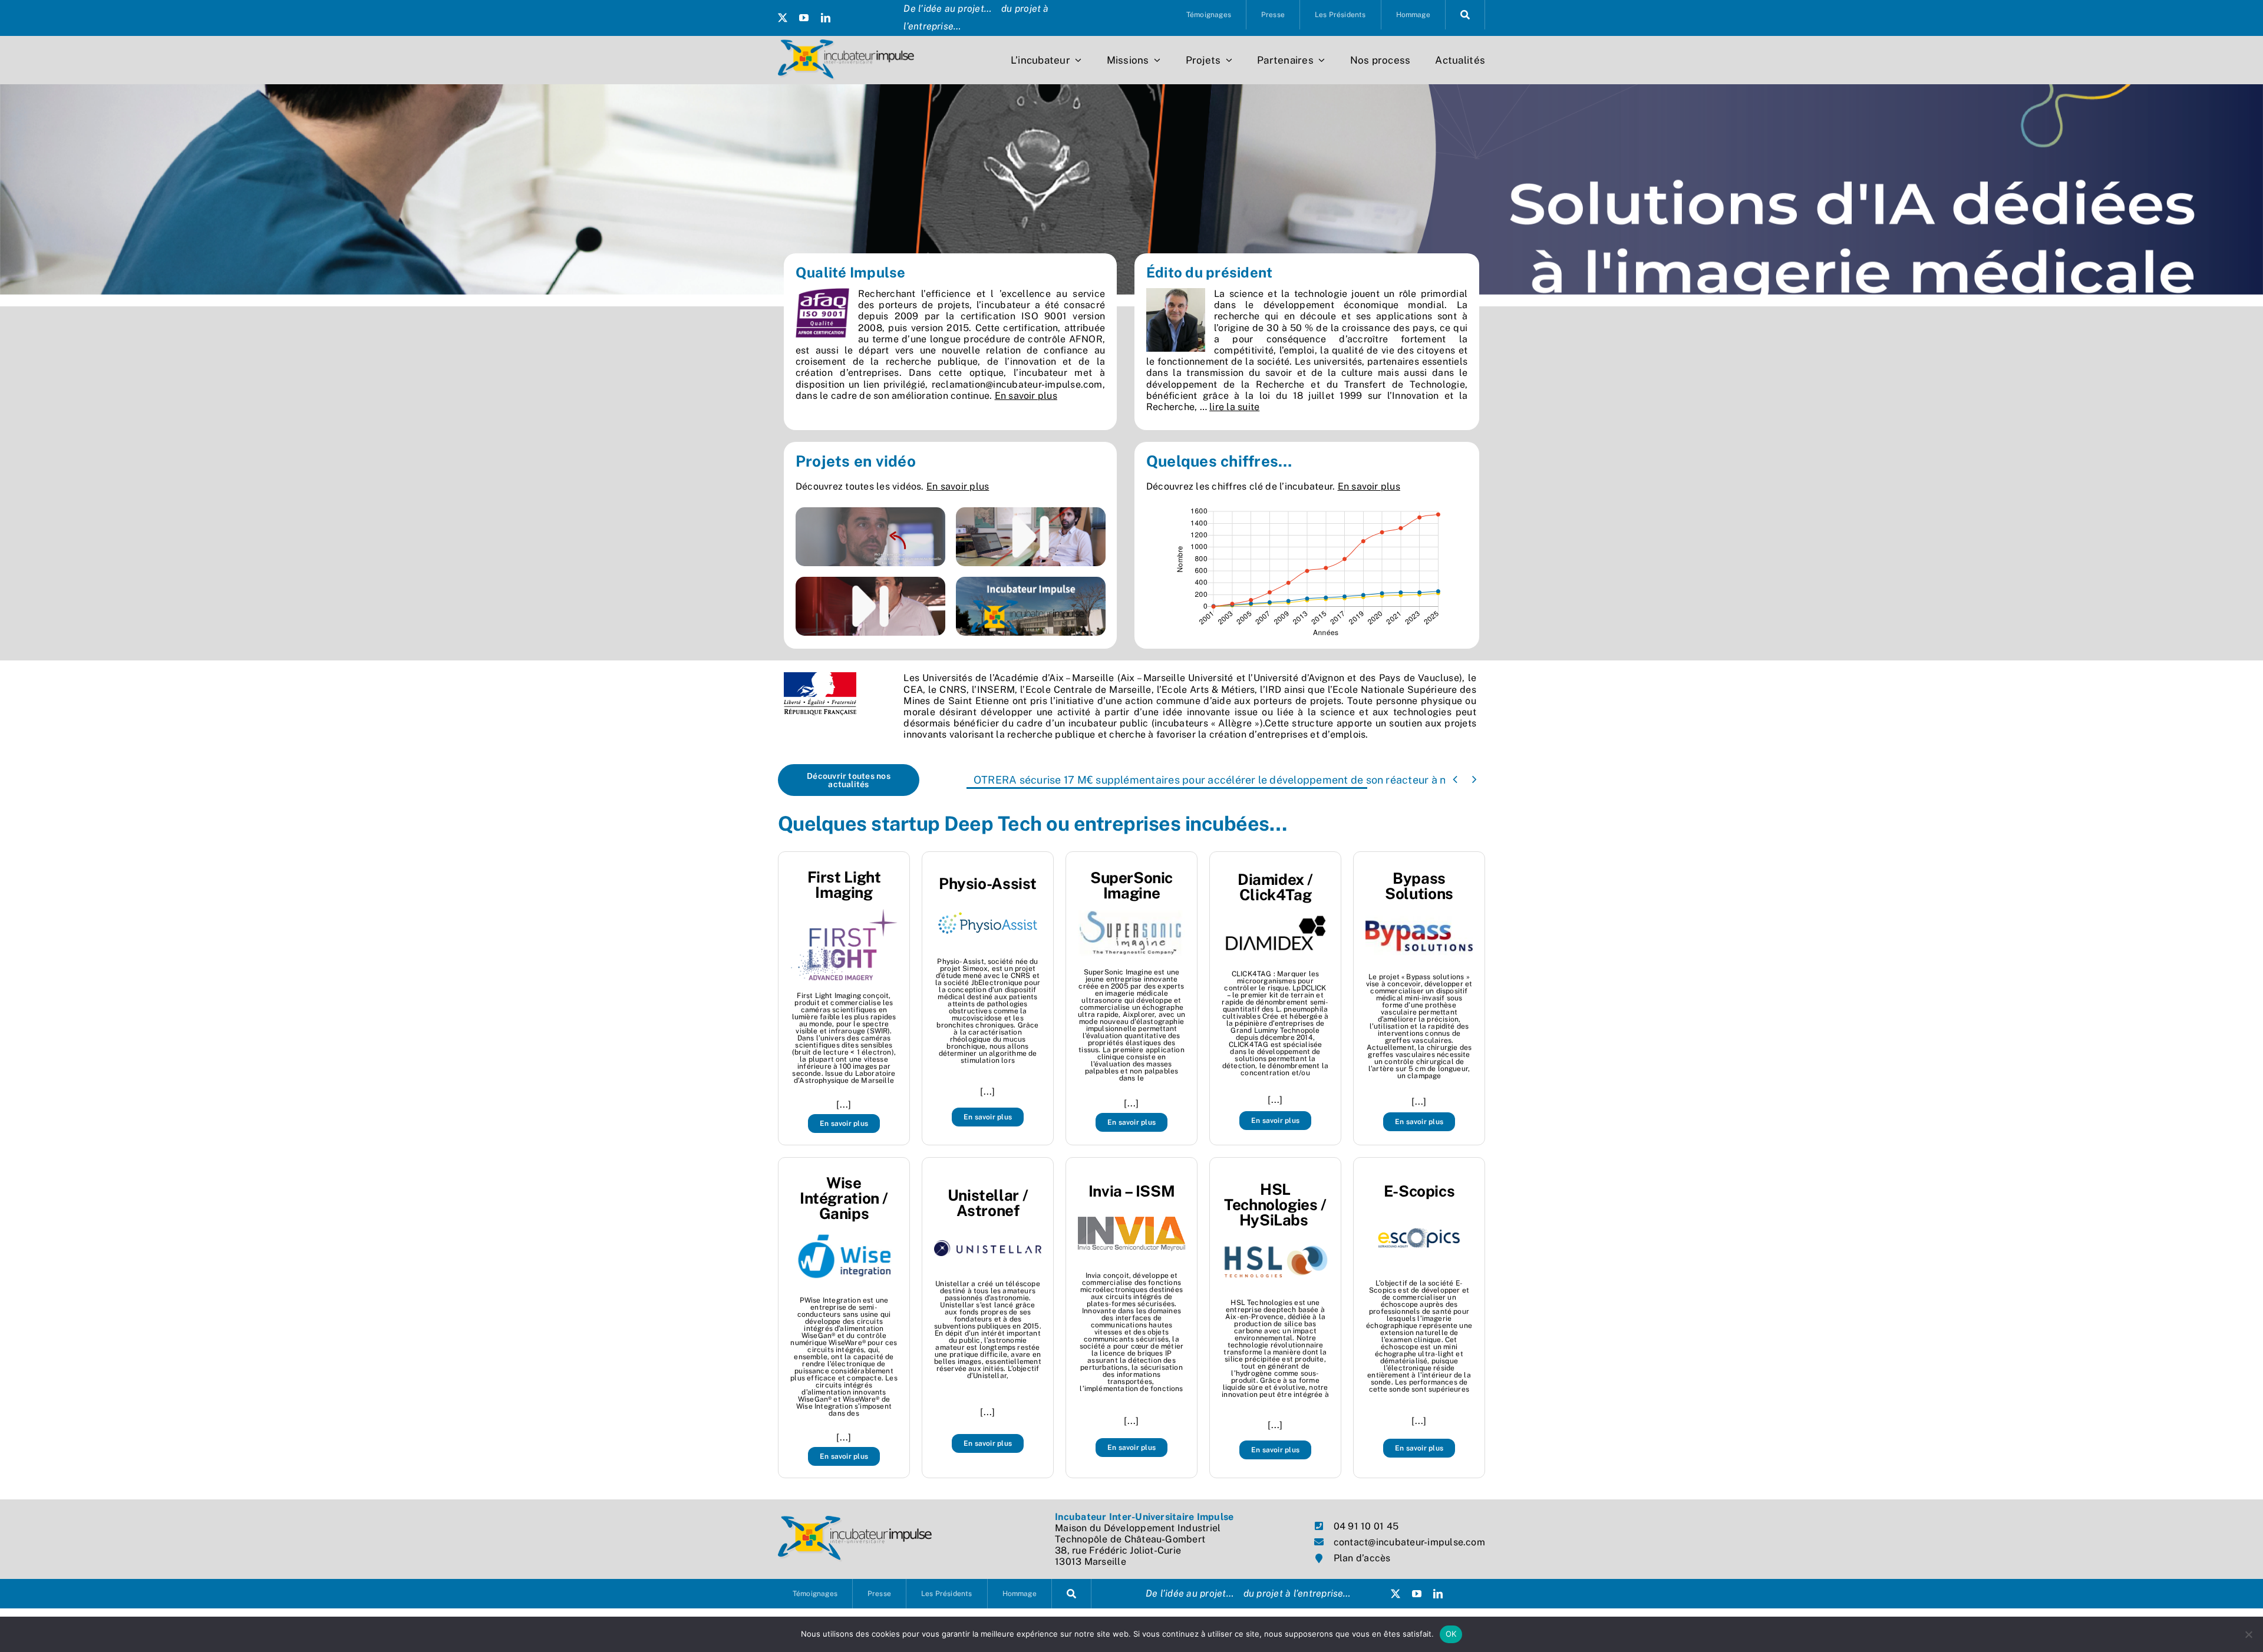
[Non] (2248, 1634)
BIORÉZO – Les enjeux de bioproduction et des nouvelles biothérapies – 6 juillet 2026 (1182, 780)
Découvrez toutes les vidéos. (892, 486)
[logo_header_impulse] (846, 44)
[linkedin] (826, 18)
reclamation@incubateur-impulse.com (1017, 384)
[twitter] (783, 18)
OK (1451, 1634)
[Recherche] (1465, 15)
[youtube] (804, 18)
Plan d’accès (1362, 1558)
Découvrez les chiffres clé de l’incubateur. (1273, 486)
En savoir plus (1026, 396)
